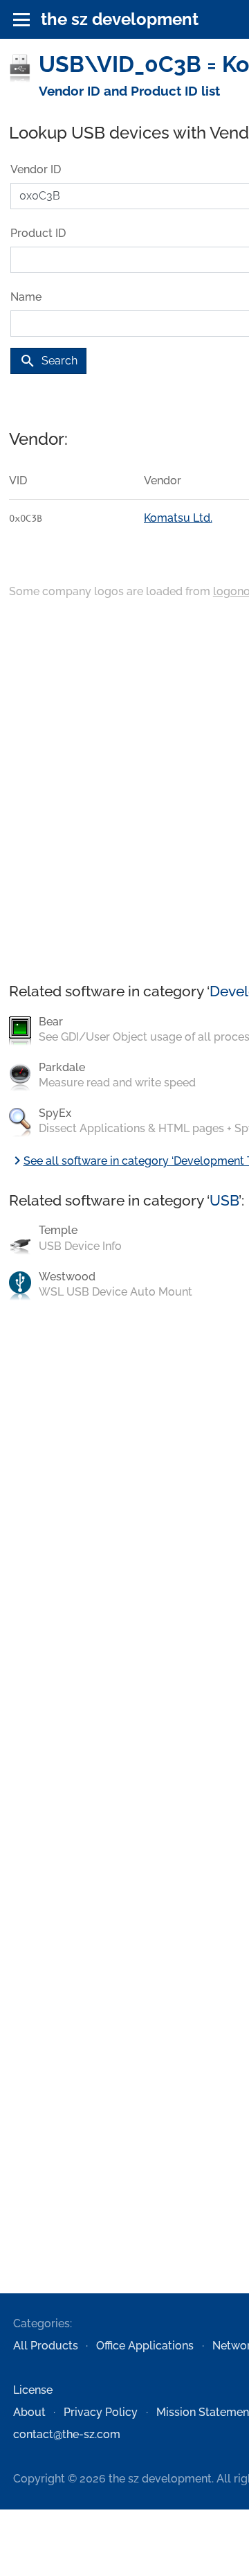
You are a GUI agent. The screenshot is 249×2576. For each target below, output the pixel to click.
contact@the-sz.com (67, 2434)
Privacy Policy (101, 2412)
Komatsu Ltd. (178, 518)
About (29, 2412)
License (33, 2390)
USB (224, 1200)
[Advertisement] (124, 792)
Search (48, 361)
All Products (46, 2346)
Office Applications (145, 2346)
